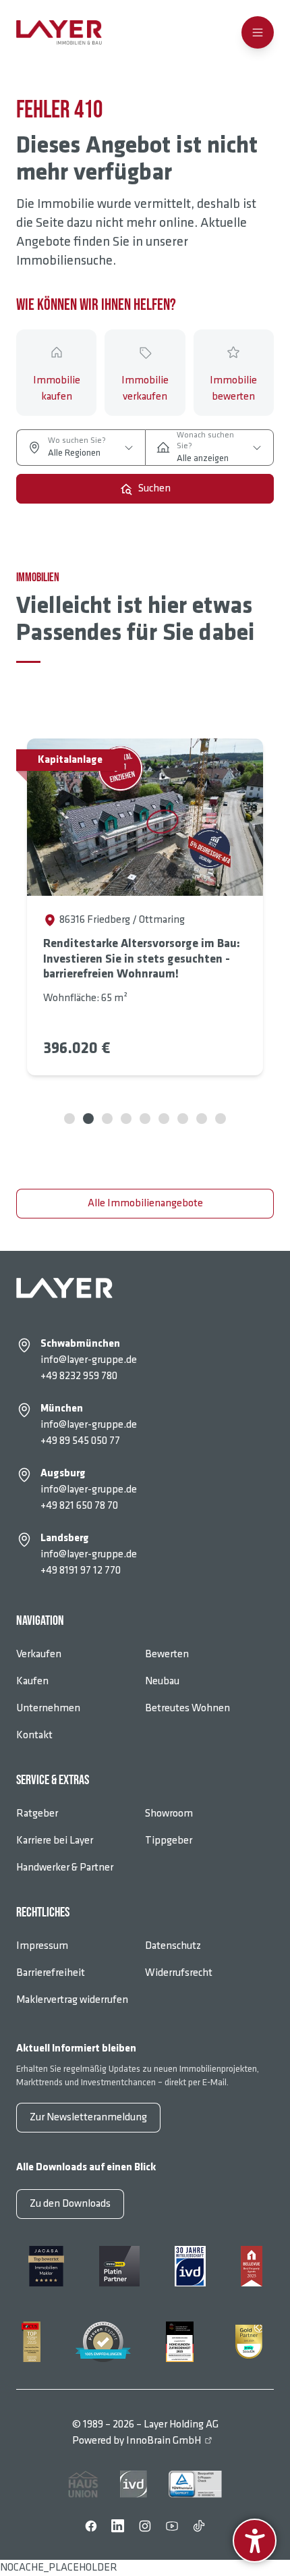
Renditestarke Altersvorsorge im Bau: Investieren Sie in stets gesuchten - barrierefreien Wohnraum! (142, 959)
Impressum (42, 1946)
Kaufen (32, 1681)
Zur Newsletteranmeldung (88, 2117)
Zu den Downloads (70, 2204)
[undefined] (255, 2541)
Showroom (169, 1814)
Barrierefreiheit (51, 1973)
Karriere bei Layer (55, 1841)
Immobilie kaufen (57, 388)
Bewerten (167, 1654)
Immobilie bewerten (233, 388)
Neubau (162, 1681)
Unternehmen (48, 1708)
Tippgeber (169, 1841)
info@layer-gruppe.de (89, 1360)
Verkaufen (39, 1654)
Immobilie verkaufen (145, 388)
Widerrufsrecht (179, 1973)
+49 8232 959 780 (79, 1376)
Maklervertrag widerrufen (72, 2000)
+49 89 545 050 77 (80, 1441)
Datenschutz (173, 1946)
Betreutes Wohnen (187, 1708)
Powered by (137, 2441)
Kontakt (34, 1735)
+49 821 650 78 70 (79, 1506)
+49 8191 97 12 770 (81, 1571)
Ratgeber (37, 1814)
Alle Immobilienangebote (145, 1203)
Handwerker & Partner (65, 1868)
